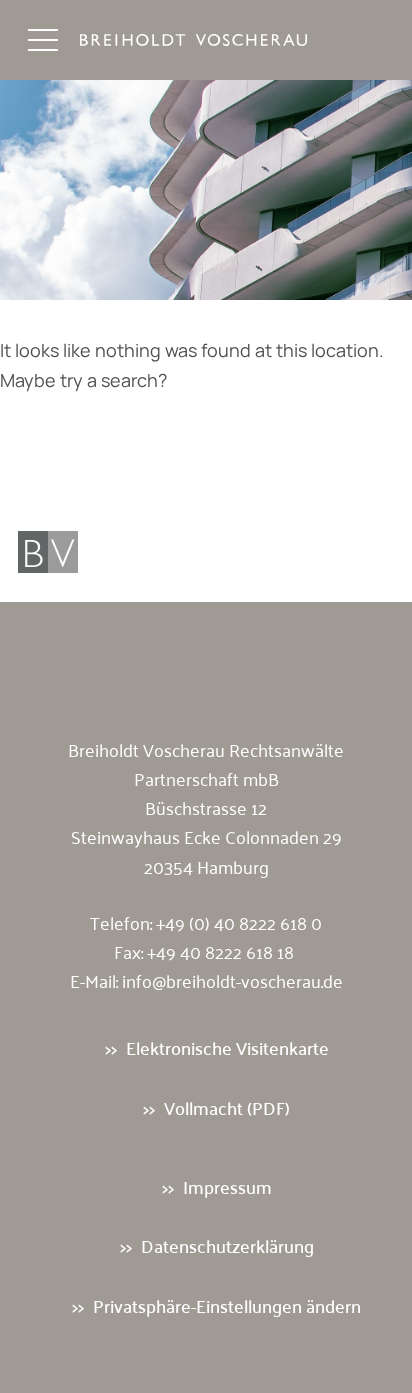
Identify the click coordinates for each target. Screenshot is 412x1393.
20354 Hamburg (206, 866)
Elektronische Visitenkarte (227, 1047)
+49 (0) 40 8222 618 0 (239, 922)
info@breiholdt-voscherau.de (232, 980)
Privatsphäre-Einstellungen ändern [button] (227, 1305)
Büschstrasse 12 (206, 807)
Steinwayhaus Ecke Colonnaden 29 (206, 836)
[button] (43, 40)
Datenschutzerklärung (227, 1245)
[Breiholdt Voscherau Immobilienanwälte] (214, 40)
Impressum (227, 1186)
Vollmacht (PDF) (227, 1107)
